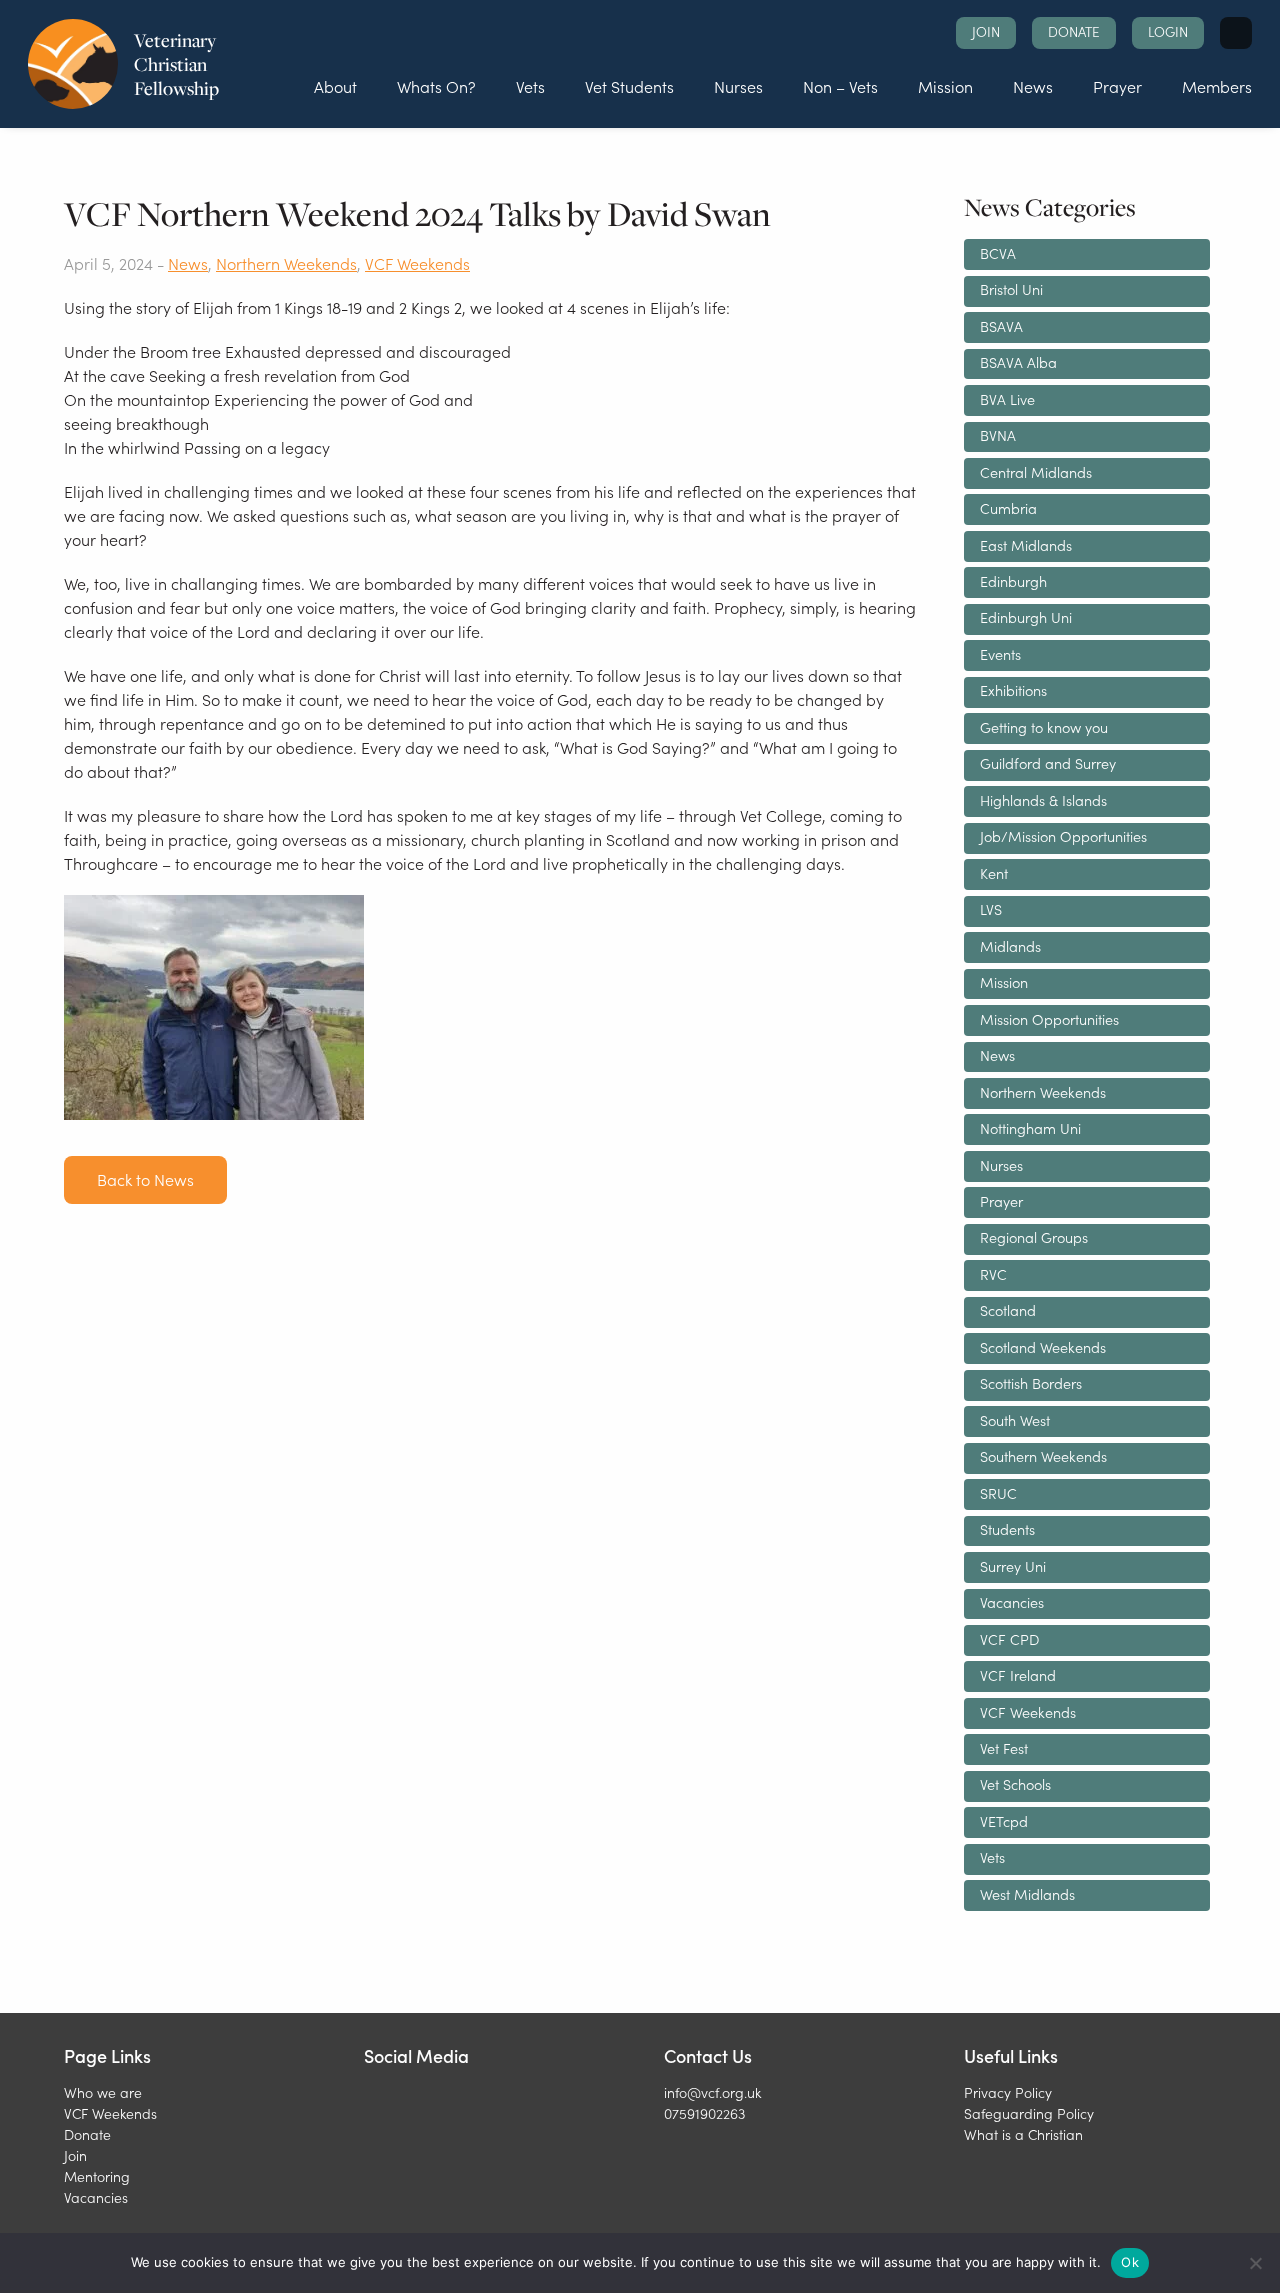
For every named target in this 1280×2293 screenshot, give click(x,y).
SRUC (998, 1493)
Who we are (103, 2092)
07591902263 (704, 2113)
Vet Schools (1015, 1784)
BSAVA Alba (1018, 362)
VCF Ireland (1018, 1675)
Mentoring (97, 2176)
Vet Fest (1004, 1748)
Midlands (1010, 946)
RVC (993, 1274)
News (1033, 86)
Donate (1074, 31)
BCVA (998, 253)
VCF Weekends (417, 263)
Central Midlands (1036, 472)
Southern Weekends (1043, 1456)
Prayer (1117, 86)
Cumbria (1008, 508)
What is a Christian (1023, 2134)
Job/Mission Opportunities (1063, 836)
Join (986, 31)
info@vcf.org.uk (712, 2092)
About (335, 86)
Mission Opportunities (1049, 1019)
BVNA (998, 435)
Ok (1130, 2262)
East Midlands (1026, 545)
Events (1000, 654)
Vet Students (629, 86)
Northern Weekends (286, 263)
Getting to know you (1044, 727)
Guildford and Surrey (1048, 763)
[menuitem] (335, 86)
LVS (991, 909)
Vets (530, 86)
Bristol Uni (1011, 289)
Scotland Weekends (1043, 1347)
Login (1168, 31)
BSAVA (1001, 326)
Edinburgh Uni (1026, 617)
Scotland (1008, 1310)
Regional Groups (1034, 1237)
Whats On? (436, 86)
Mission (945, 86)
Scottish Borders (1031, 1383)
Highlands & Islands (1043, 800)
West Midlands (1027, 1894)
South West (1015, 1420)
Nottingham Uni (1030, 1128)
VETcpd (1004, 1821)
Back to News (145, 1179)
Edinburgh (1013, 581)
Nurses (738, 86)
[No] (1255, 2263)
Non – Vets (840, 86)
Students (1007, 1529)
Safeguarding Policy (1029, 2113)
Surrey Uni (1013, 1566)
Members (1217, 86)
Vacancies (1012, 1602)
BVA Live (1007, 399)
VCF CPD (1009, 1639)
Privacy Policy (1008, 2092)
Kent (994, 873)
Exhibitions (1013, 690)
